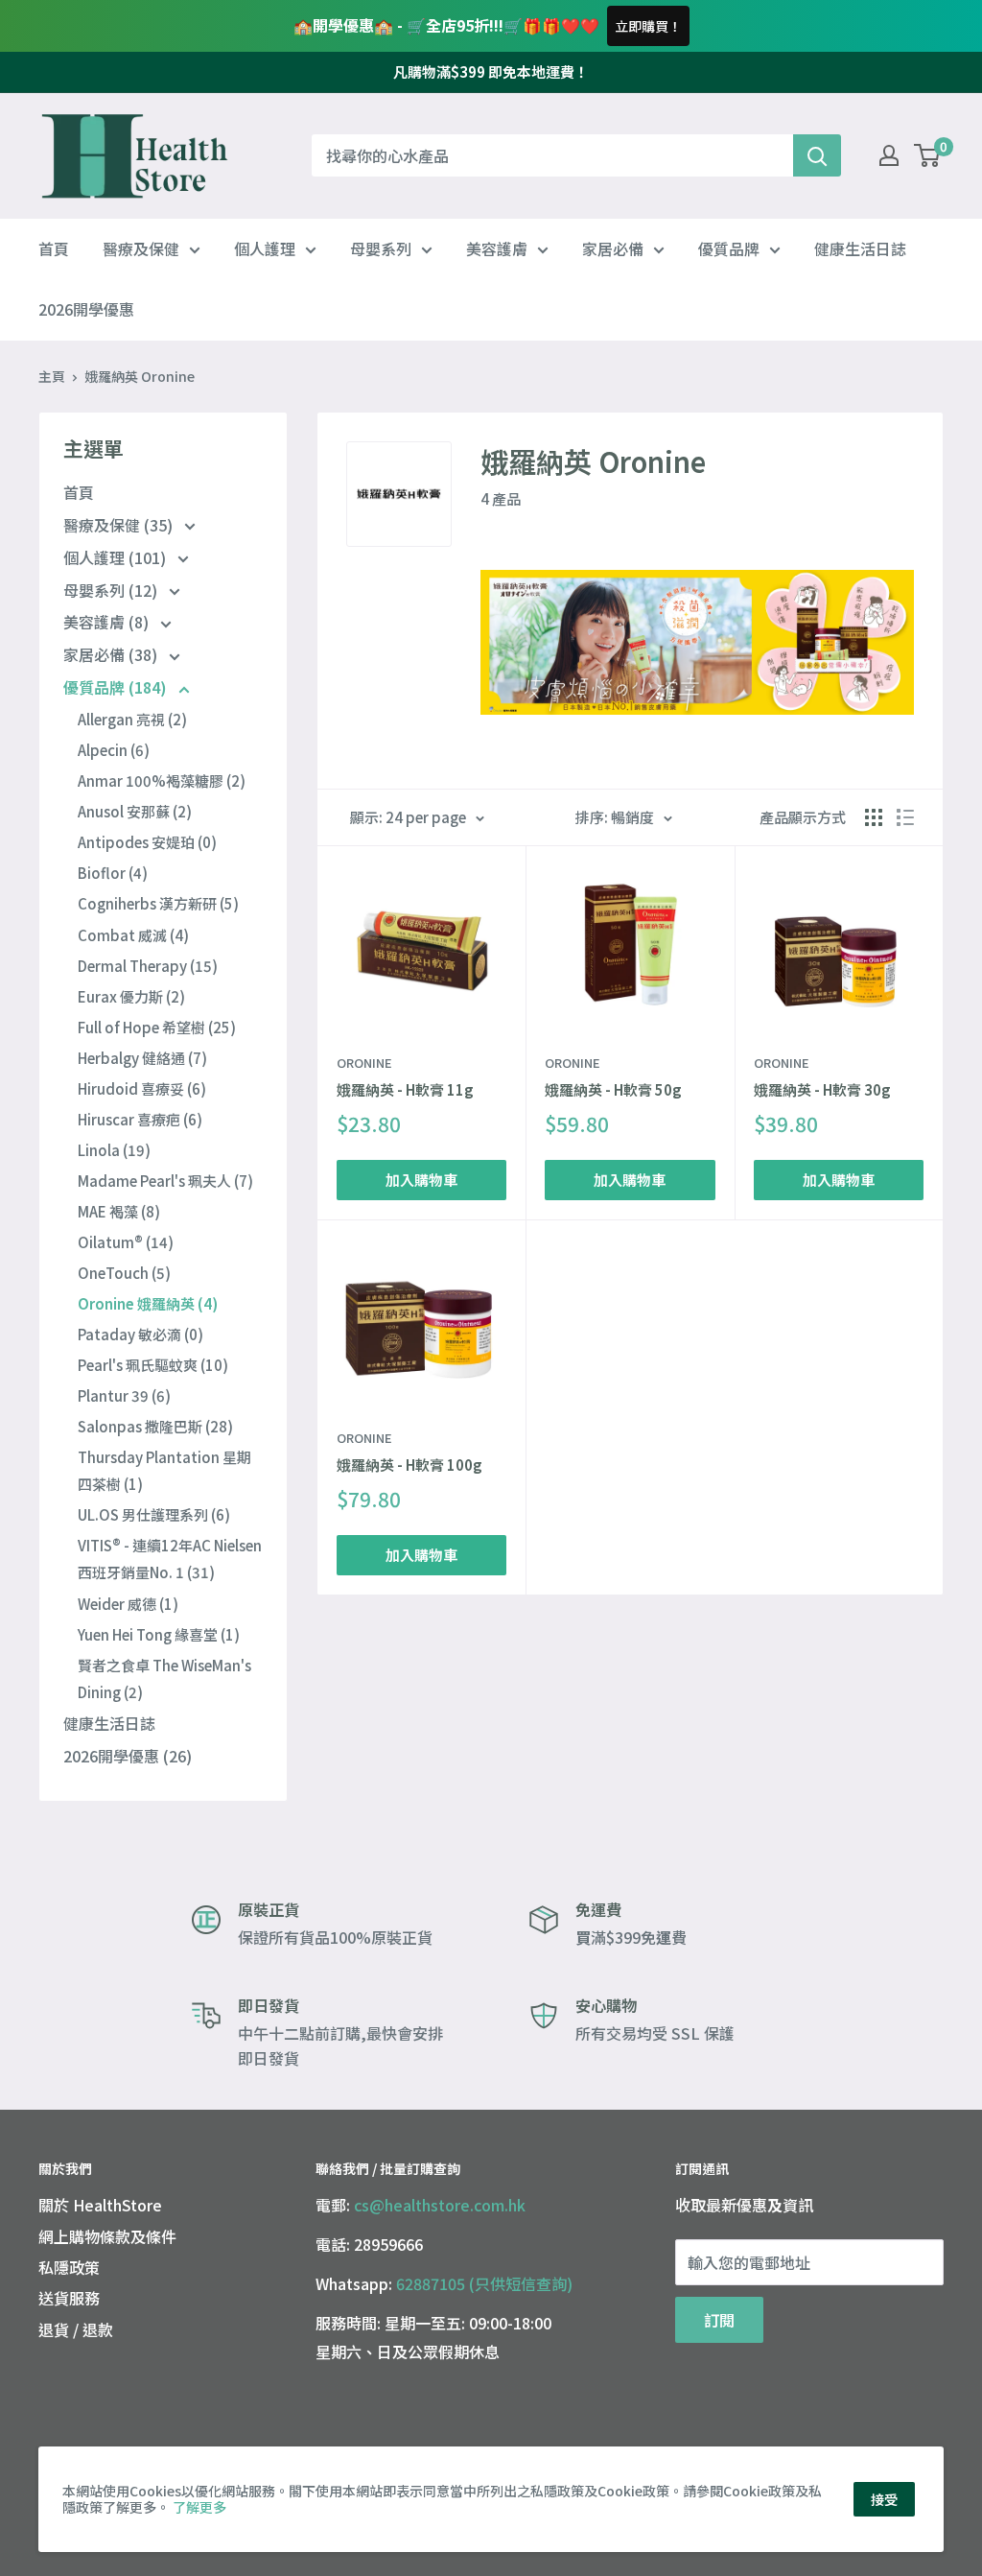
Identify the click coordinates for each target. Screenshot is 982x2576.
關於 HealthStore (100, 2205)
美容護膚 (497, 248)
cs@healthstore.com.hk (440, 2205)
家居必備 (613, 248)
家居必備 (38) (112, 654)
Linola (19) (114, 1150)
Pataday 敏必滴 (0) (140, 1334)
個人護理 (265, 248)
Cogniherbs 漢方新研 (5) (158, 903)
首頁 (54, 248)
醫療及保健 (141, 248)
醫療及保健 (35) (120, 525)
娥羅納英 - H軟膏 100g (409, 1465)
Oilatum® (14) (126, 1242)
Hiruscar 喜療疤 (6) (140, 1119)
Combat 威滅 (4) (133, 935)
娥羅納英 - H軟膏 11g (405, 1089)
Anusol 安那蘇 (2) (135, 811)
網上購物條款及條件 (107, 2236)
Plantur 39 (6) (124, 1395)
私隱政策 (69, 2267)
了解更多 (199, 2507)
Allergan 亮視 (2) (132, 719)
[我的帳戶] (889, 155)
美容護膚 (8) (108, 622)
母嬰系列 (381, 248)
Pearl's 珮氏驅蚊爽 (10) (153, 1365)
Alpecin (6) (114, 750)
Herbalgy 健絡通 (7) (142, 1058)
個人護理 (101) (117, 557)
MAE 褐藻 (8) (119, 1211)
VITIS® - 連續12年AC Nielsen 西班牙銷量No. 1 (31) (170, 1559)
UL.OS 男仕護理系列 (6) (154, 1514)
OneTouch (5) (124, 1273)
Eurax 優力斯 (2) (131, 996)
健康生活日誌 (860, 248)
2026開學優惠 (86, 309)
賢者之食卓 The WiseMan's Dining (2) (164, 1678)
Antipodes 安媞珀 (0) (147, 842)
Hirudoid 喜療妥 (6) (142, 1088)
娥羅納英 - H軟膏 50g (613, 1089)
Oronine (364, 1063)
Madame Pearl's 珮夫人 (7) (165, 1181)
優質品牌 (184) (117, 687)
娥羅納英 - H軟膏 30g (822, 1089)
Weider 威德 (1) (128, 1604)
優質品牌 (729, 248)
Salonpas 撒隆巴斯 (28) (155, 1426)
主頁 (52, 376)
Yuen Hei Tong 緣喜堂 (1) (159, 1634)
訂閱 (719, 2320)
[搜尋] (817, 155)
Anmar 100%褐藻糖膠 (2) (162, 780)
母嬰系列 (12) (112, 590)
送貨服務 (69, 2298)
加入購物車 (421, 1180)
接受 (884, 2499)
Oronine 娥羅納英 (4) (148, 1303)
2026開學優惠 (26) (128, 1756)
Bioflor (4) (113, 873)
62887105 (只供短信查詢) (484, 2283)
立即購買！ (648, 26)
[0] (928, 155)
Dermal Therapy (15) (148, 966)
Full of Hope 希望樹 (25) (157, 1027)
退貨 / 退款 (76, 2329)
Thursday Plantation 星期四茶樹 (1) (164, 1470)
